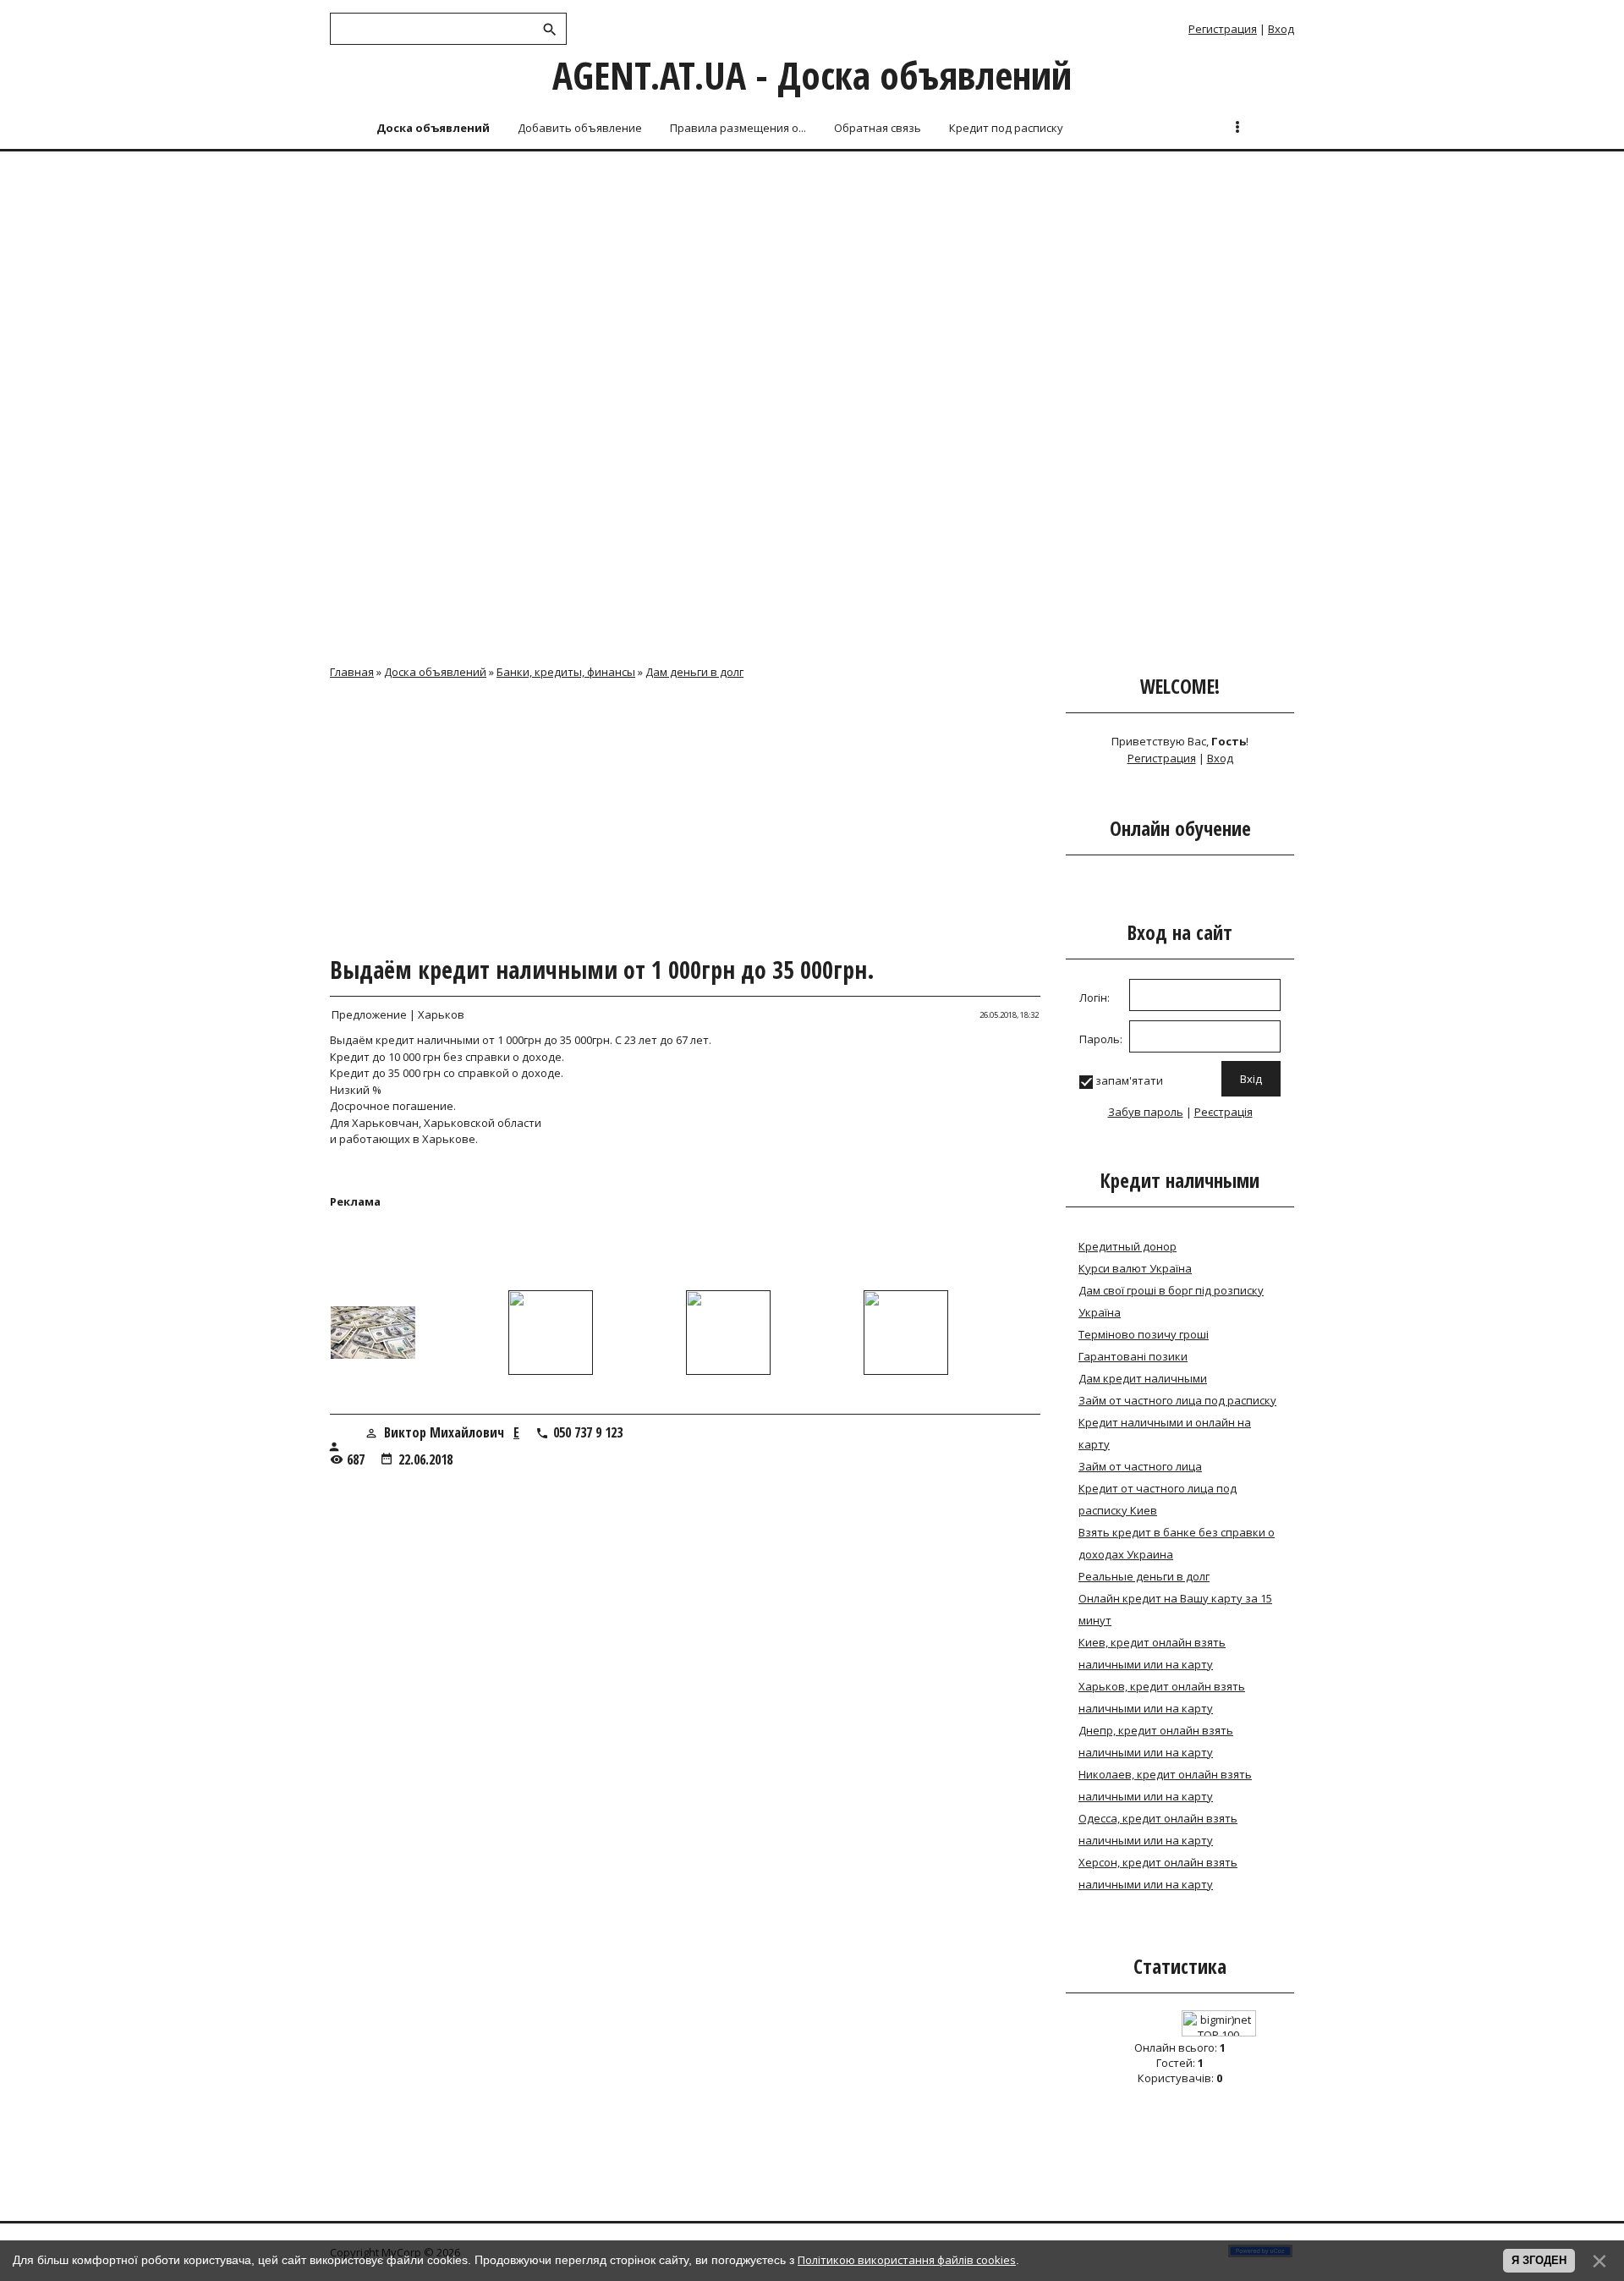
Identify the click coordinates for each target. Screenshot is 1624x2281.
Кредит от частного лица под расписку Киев (1158, 1499)
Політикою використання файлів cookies (907, 2260)
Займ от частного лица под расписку (1177, 1400)
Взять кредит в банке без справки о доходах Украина (1177, 1543)
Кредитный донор (1127, 1246)
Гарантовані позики (1133, 1356)
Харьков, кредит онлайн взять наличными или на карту (1162, 1697)
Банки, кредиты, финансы (566, 672)
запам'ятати (1129, 1080)
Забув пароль (1146, 1112)
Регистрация (1223, 29)
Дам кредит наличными (1143, 1378)
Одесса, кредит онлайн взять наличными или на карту (1158, 1829)
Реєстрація (1223, 1112)
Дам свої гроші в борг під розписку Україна (1171, 1301)
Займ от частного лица (1140, 1466)
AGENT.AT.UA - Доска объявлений (812, 75)
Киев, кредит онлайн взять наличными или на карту (1152, 1653)
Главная (352, 672)
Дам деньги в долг (694, 672)
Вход (1281, 29)
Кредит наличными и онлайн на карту (1165, 1433)
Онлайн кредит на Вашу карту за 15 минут (1175, 1609)
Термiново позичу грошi (1144, 1334)
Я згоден (1539, 2260)
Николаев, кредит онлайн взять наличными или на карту (1165, 1785)
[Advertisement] (812, 281)
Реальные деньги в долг (1144, 1576)
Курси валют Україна (1135, 1268)
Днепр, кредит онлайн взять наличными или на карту (1156, 1741)
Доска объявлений (435, 672)
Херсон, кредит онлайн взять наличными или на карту (1158, 1873)
